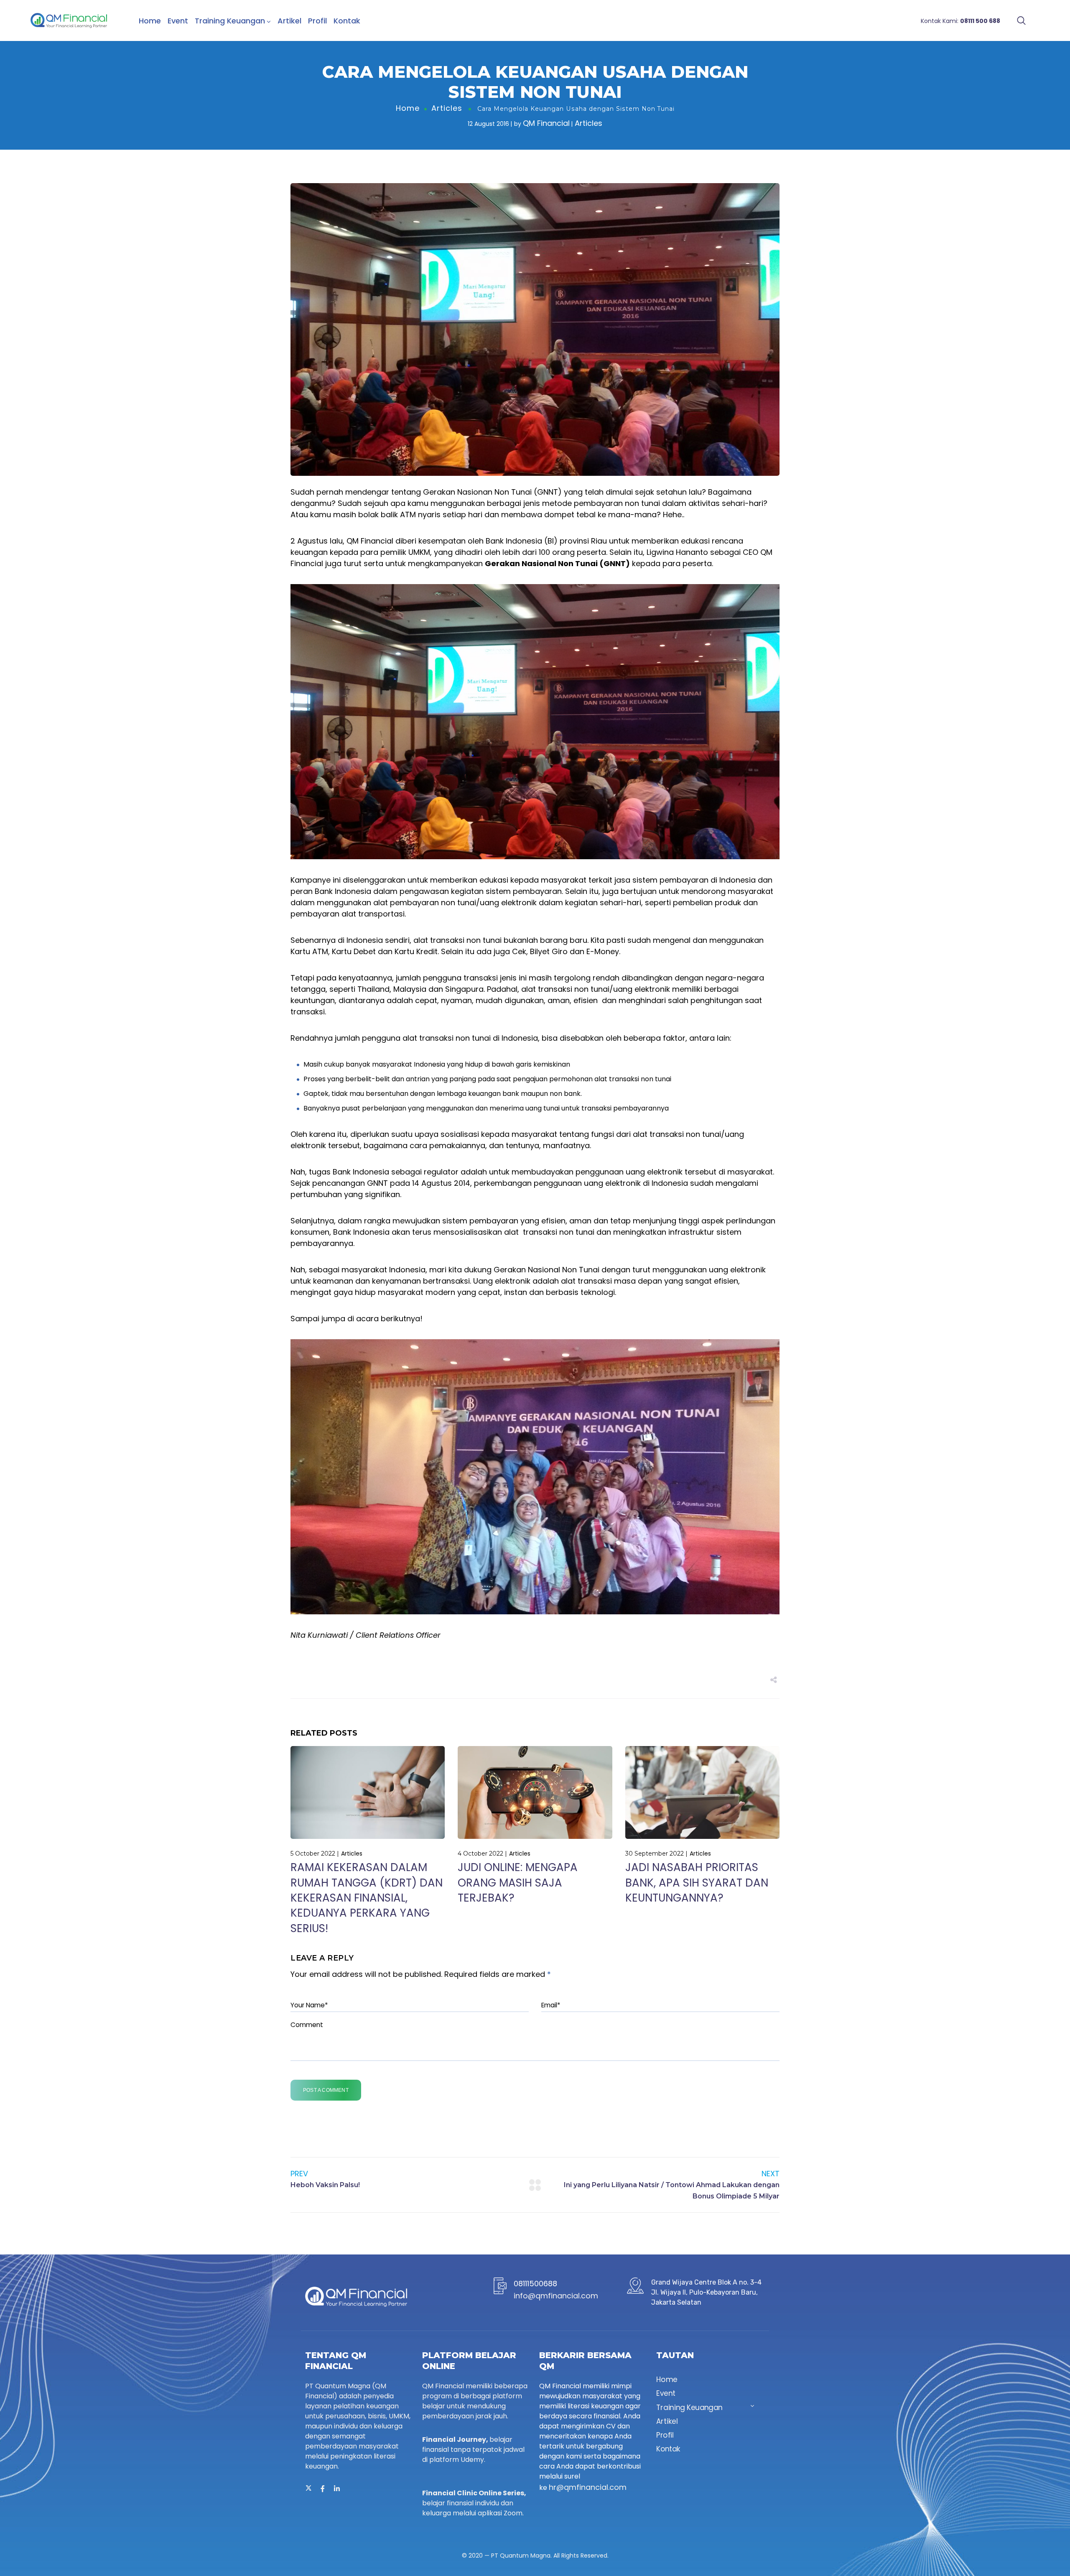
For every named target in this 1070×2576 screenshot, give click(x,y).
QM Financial (546, 123)
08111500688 (535, 2284)
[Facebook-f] (323, 2489)
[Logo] (69, 20)
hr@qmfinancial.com (588, 2487)
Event (178, 21)
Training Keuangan (230, 21)
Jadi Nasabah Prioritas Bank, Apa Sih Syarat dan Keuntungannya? (697, 1883)
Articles (447, 108)
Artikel (289, 21)
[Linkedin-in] (337, 2489)
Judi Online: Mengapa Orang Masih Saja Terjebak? (518, 1883)
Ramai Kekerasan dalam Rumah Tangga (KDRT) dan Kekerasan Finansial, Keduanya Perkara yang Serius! (367, 1898)
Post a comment (326, 2090)
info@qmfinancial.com (556, 2296)
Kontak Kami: (960, 21)
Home (150, 21)
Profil (317, 21)
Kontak (347, 21)
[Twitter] (308, 2489)
